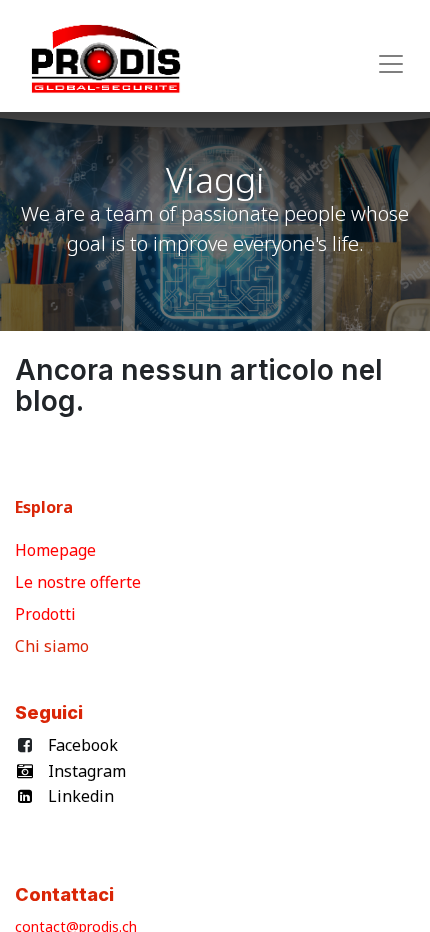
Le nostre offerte (80, 582)
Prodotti (49, 614)
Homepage (57, 550)
